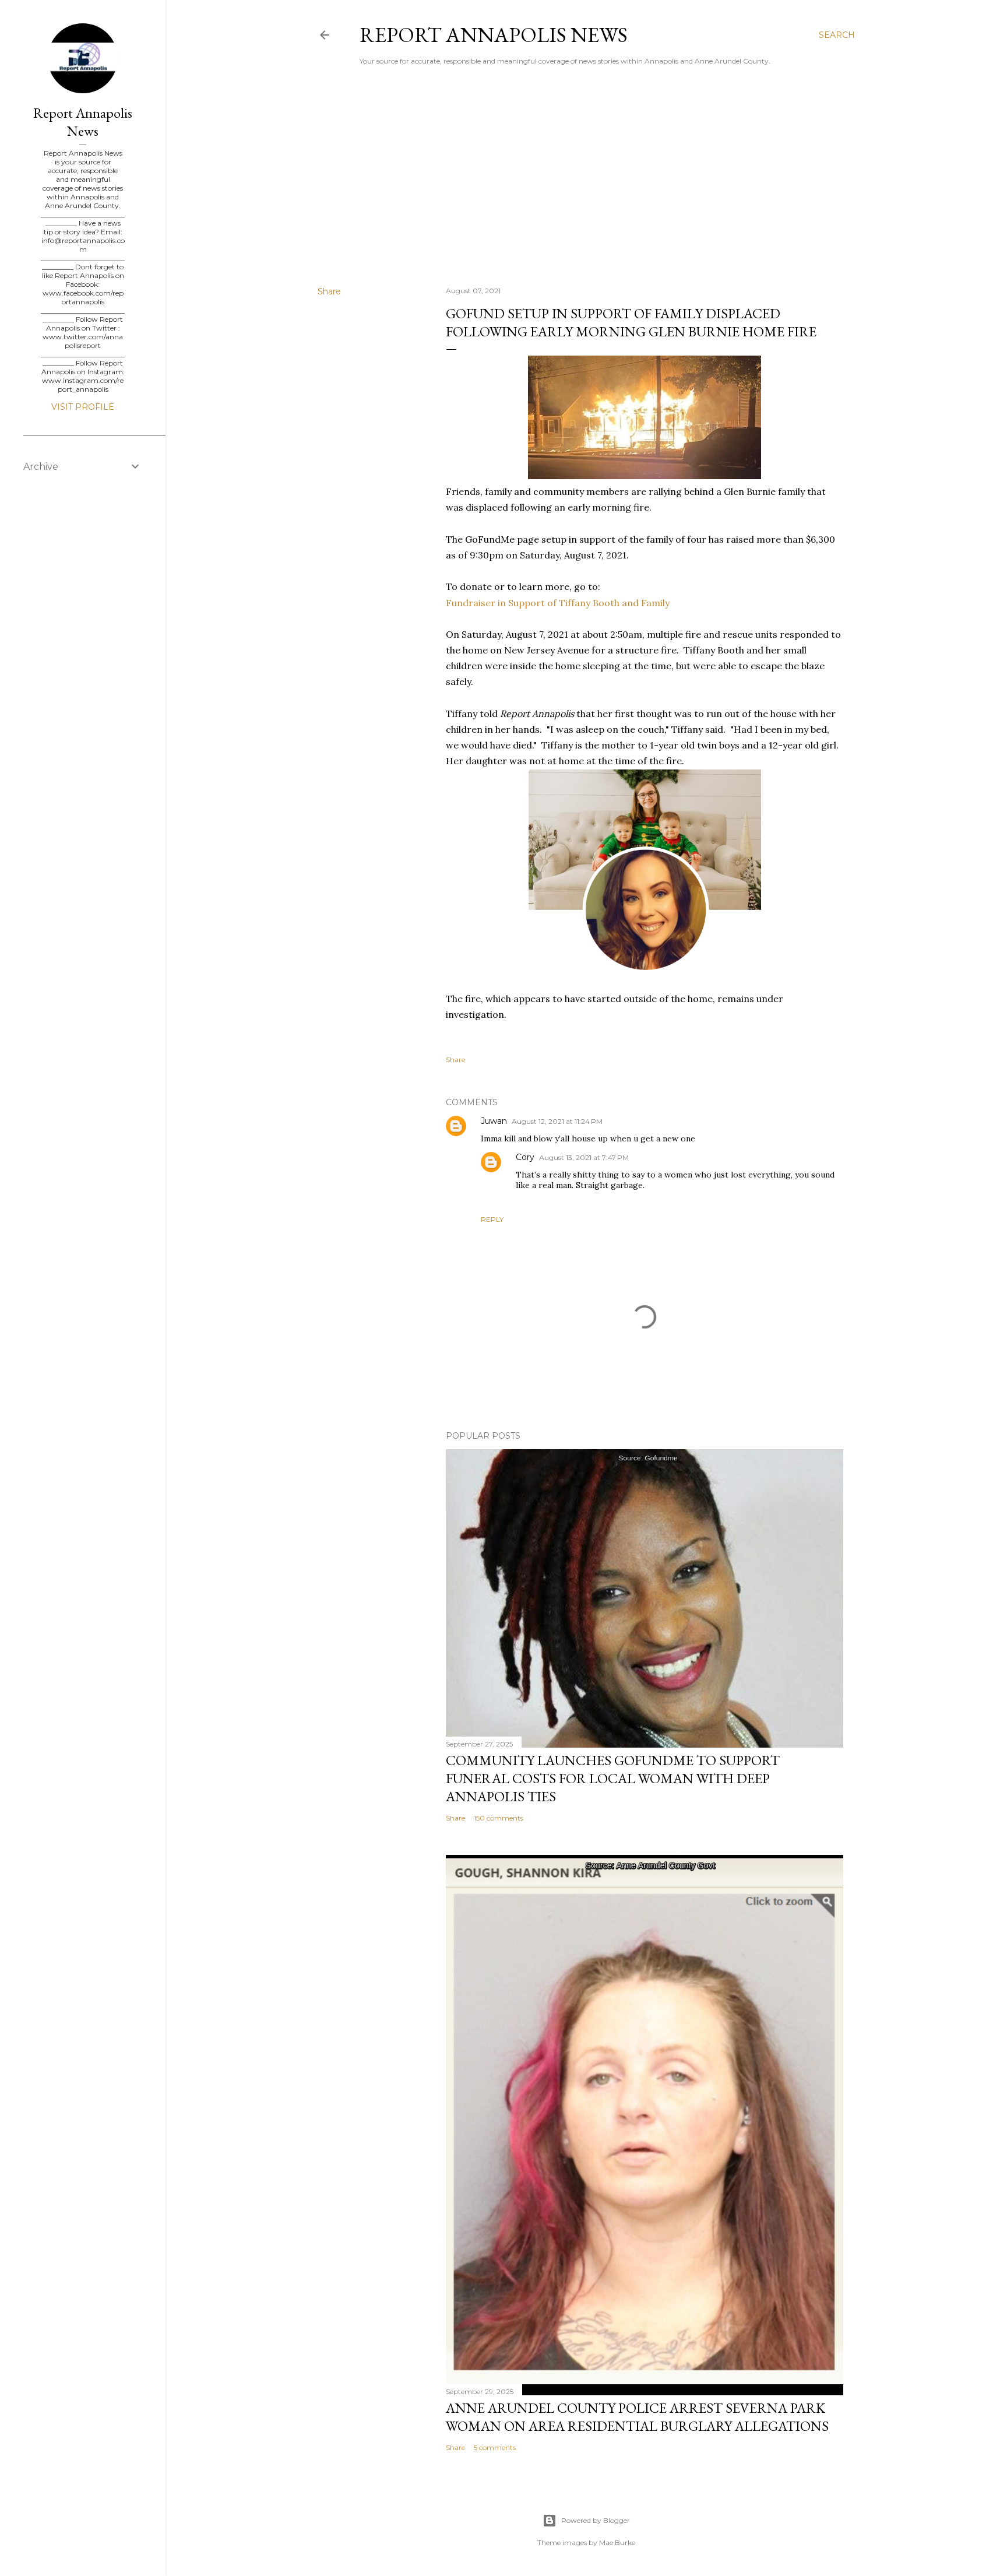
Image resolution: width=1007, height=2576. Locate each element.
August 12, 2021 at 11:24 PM (557, 1121)
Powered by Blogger (596, 2520)
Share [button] (329, 291)
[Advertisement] (586, 175)
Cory (525, 1157)
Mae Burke (617, 2542)
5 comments (495, 2447)
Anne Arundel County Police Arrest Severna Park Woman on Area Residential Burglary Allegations (637, 2417)
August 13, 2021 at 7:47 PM (584, 1157)
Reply (492, 1219)
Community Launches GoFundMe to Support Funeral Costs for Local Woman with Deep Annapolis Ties (613, 1778)
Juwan (494, 1121)
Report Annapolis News (494, 35)
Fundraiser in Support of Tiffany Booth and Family (558, 603)
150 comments (499, 1818)
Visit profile (83, 407)
